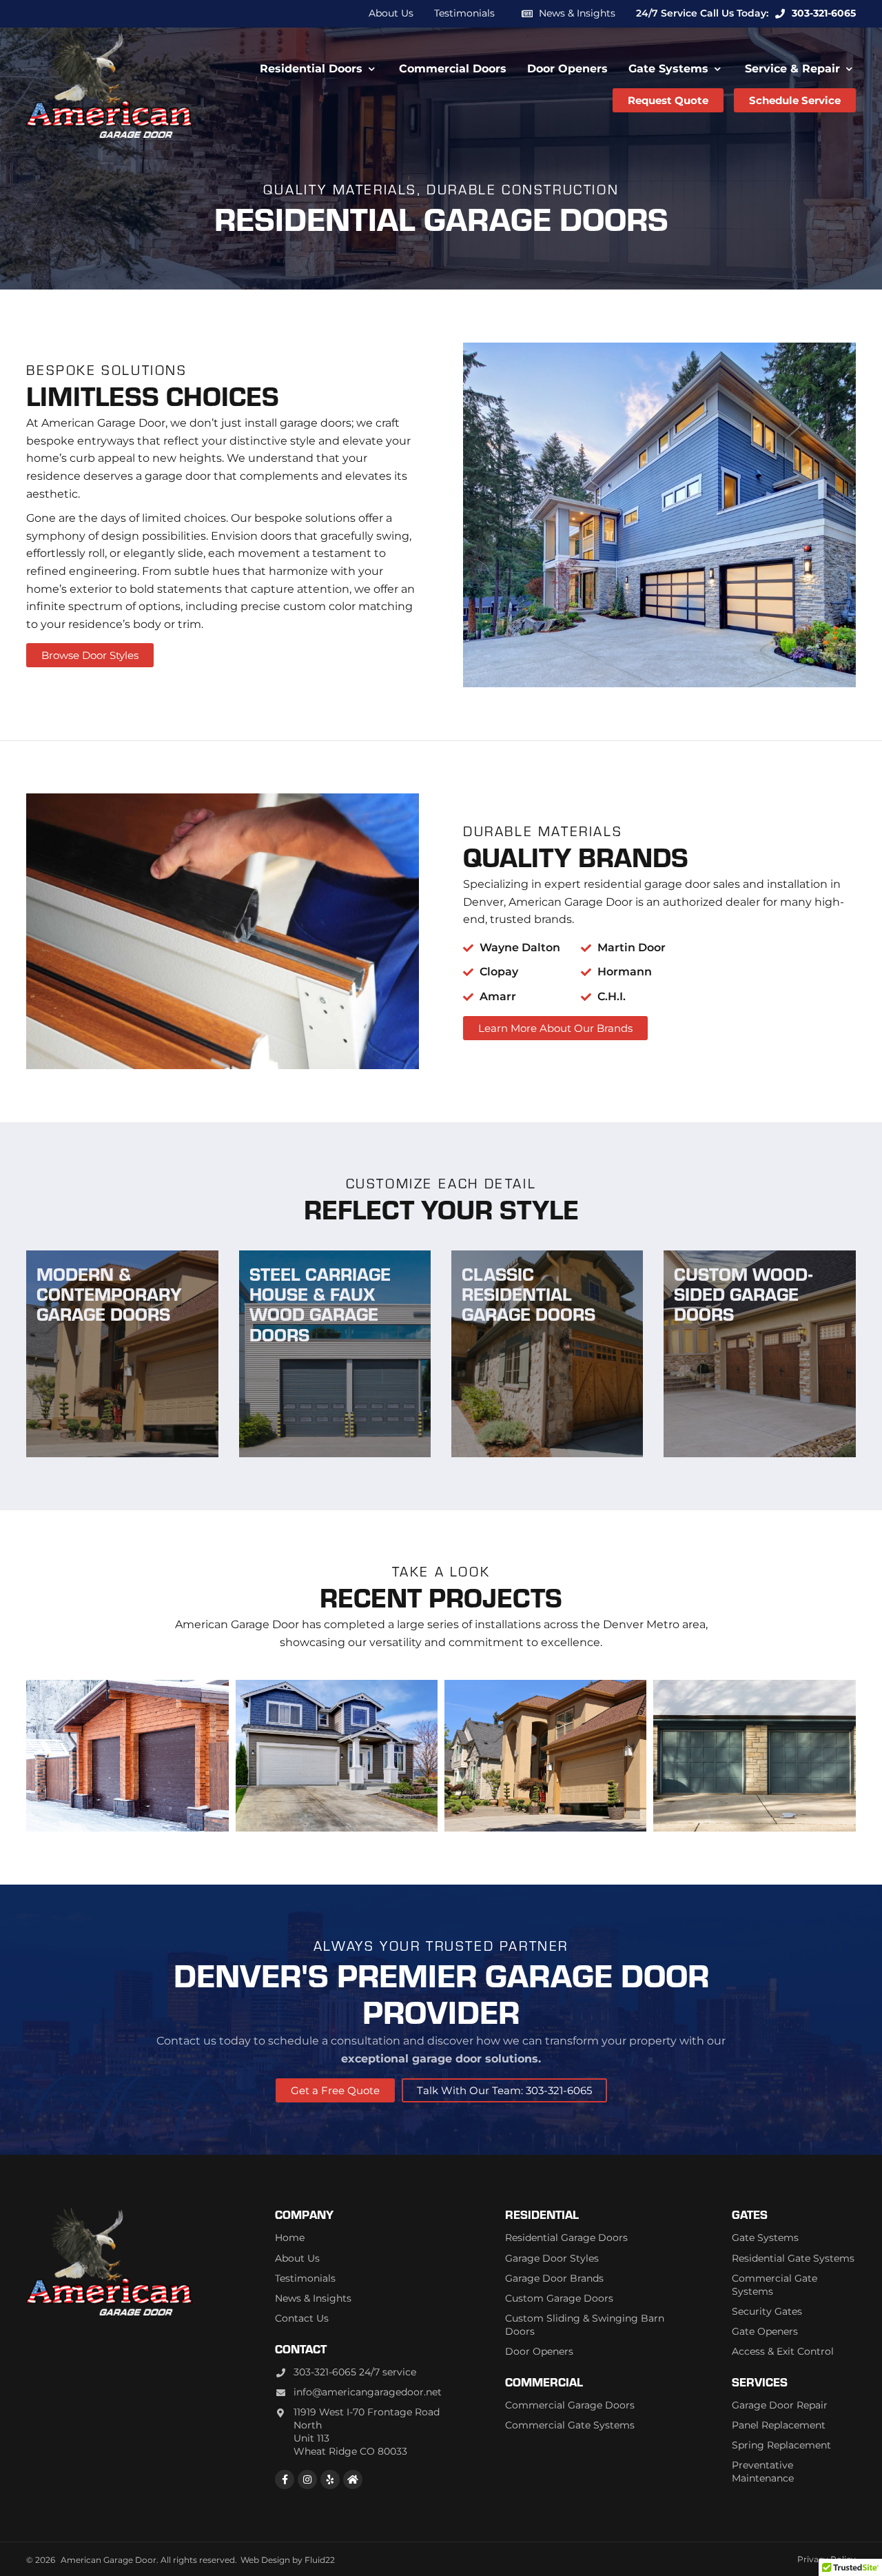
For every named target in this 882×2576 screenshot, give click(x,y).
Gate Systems (765, 2238)
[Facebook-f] (285, 2479)
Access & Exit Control (783, 2351)
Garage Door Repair (780, 2405)
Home (290, 2238)
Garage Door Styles (552, 2258)
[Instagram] (307, 2479)
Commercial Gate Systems (570, 2425)
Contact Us (302, 2318)
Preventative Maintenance (763, 2472)
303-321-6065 (824, 13)
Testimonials (305, 2278)
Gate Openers (765, 2331)
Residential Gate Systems (793, 2258)
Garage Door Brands (554, 2278)
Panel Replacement (779, 2425)
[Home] (353, 2479)
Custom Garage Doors (559, 2298)
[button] (319, 69)
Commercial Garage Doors (570, 2405)
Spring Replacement (781, 2445)
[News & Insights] (527, 14)
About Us (297, 2258)
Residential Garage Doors (566, 2238)
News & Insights (577, 13)
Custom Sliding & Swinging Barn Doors (585, 2325)
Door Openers (539, 2351)
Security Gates (767, 2311)
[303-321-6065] (780, 14)
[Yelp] (330, 2479)
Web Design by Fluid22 (288, 2560)
